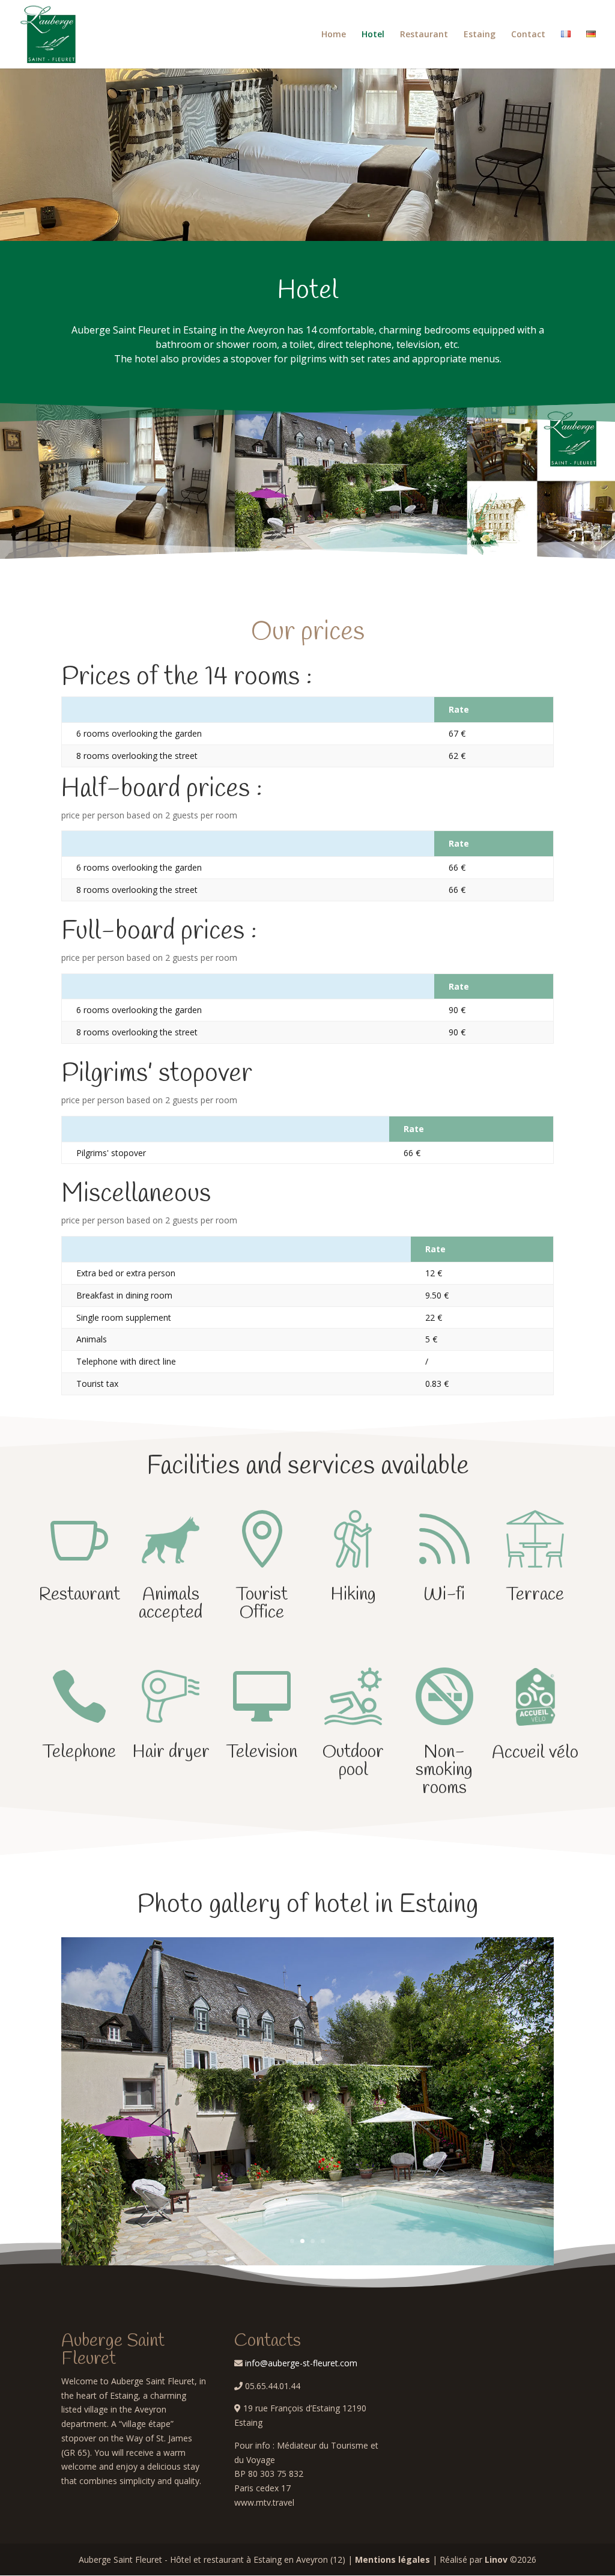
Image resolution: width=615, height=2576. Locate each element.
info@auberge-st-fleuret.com (301, 2363)
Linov (496, 2559)
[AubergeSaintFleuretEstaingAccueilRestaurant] (307, 2262)
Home (334, 35)
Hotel (373, 35)
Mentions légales (392, 2559)
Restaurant (424, 35)
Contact (528, 35)
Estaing (480, 35)
